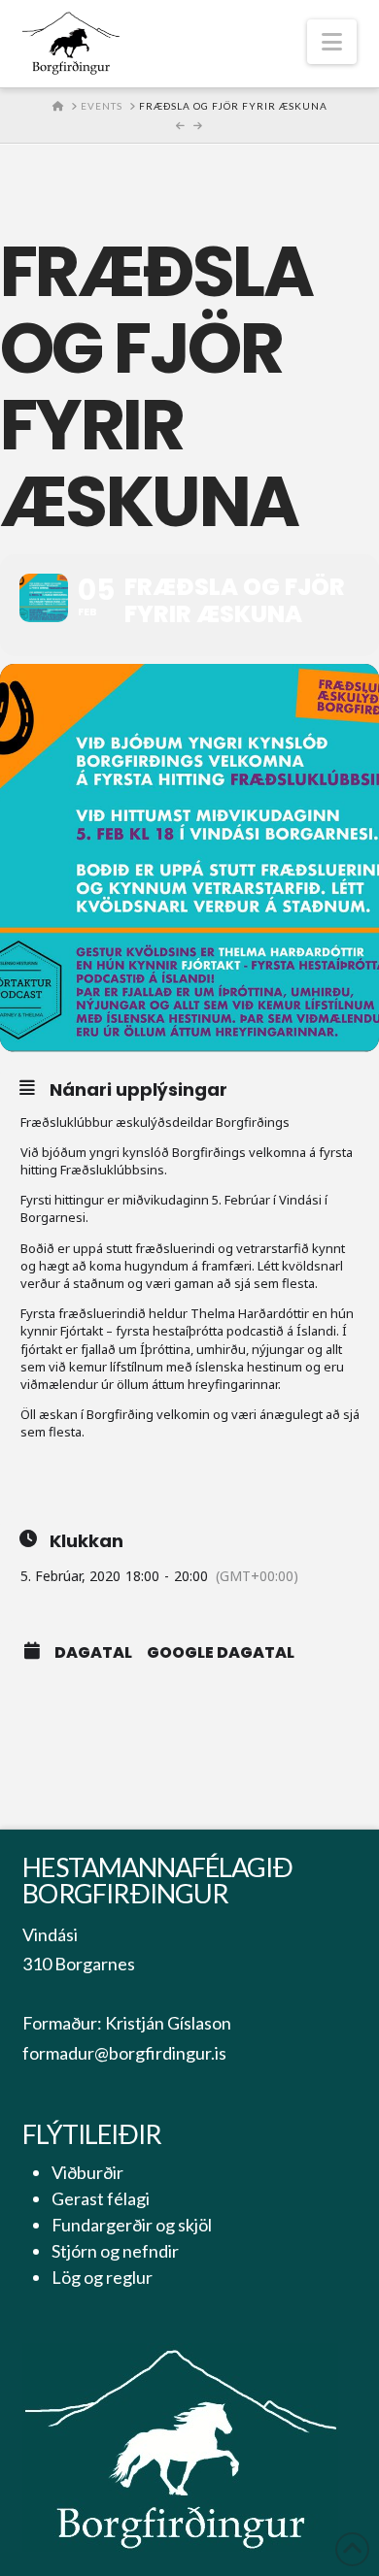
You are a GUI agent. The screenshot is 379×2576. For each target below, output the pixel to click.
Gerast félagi (101, 2198)
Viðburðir (87, 2172)
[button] (332, 42)
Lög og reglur (102, 2277)
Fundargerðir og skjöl (132, 2225)
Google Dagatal (221, 1653)
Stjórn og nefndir (115, 2251)
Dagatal (93, 1653)
